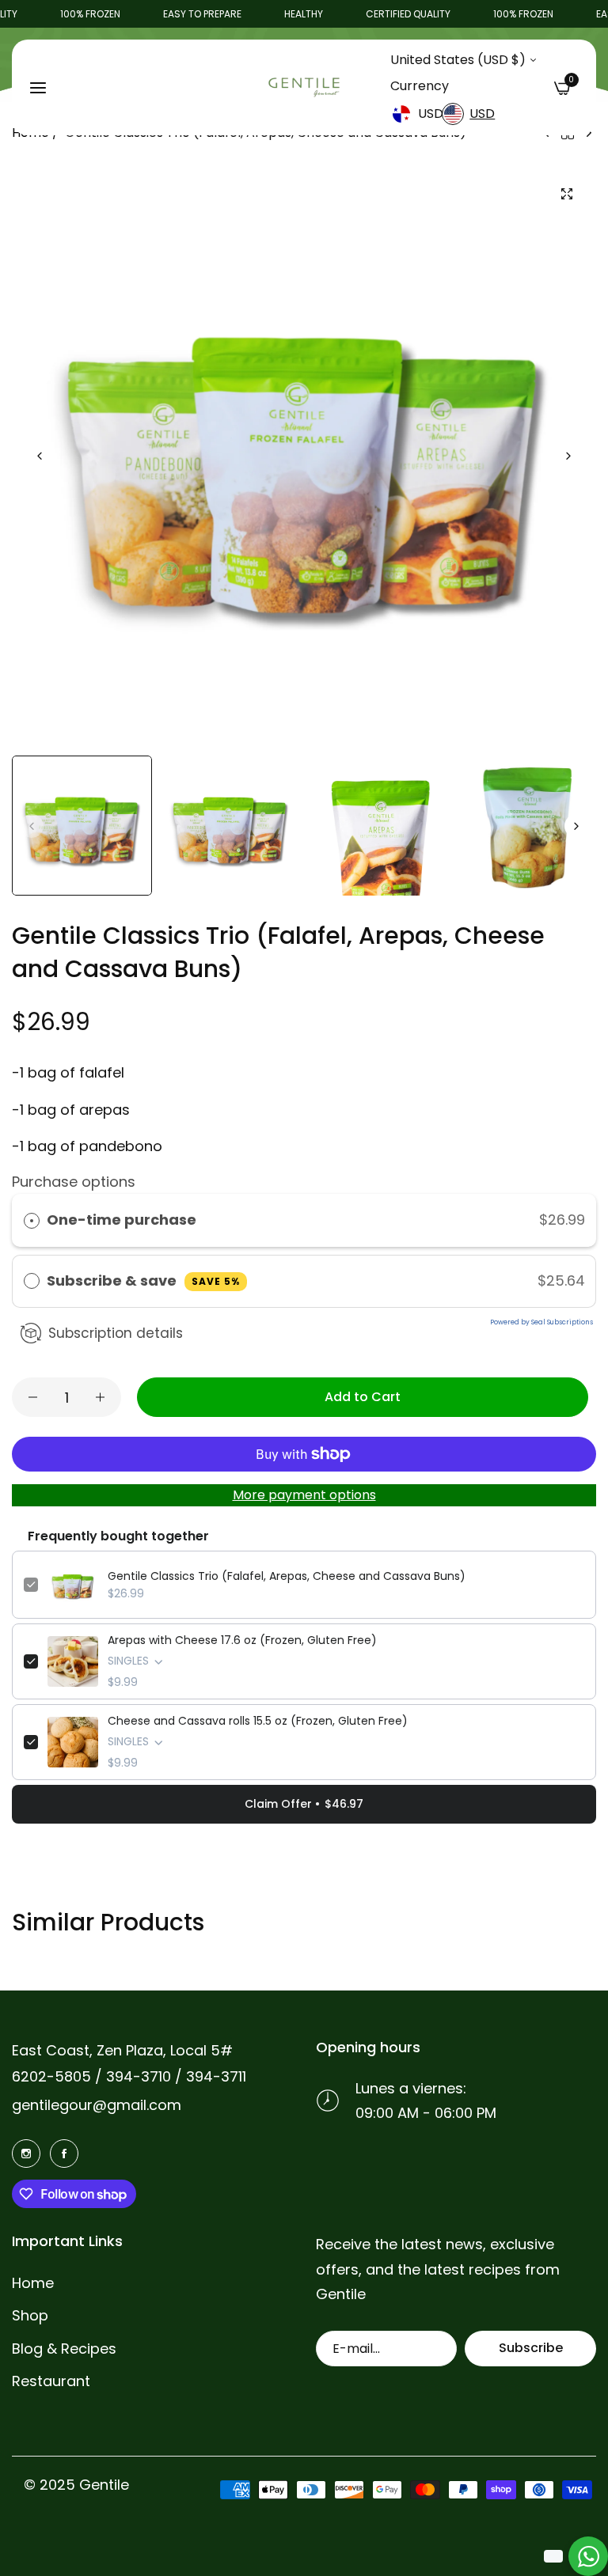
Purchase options (74, 1182)
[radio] (32, 1220)
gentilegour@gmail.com (97, 2105)
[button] (568, 456)
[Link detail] (26, 2153)
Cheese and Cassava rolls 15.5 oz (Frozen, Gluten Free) (258, 1721)
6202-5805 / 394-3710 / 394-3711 (129, 2076)
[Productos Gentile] (304, 88)
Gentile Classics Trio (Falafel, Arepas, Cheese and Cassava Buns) (287, 1576)
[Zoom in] (566, 193)
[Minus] (33, 1397)
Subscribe (531, 2348)
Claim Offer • (304, 1804)
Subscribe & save (143, 1280)
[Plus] (100, 1397)
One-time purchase (122, 1220)
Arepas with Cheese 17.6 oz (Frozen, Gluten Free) (242, 1640)
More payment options (304, 1495)
